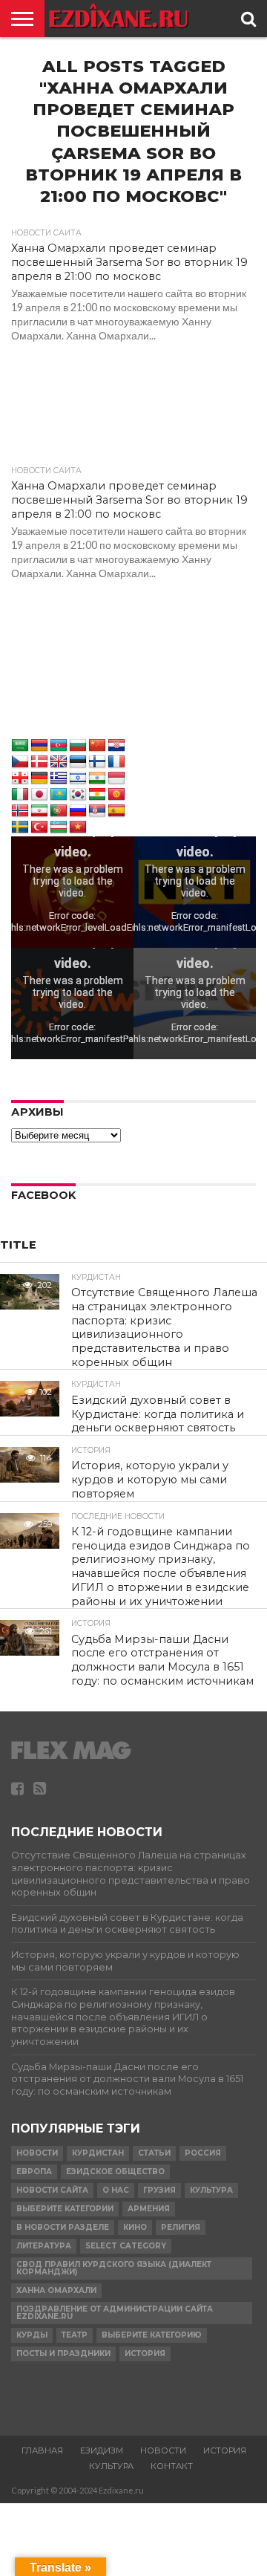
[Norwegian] (20, 811)
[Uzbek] (59, 827)
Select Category (126, 2246)
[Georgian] (20, 778)
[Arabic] (20, 746)
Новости (37, 2153)
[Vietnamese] (78, 827)
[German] (39, 778)
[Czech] (20, 762)
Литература (44, 2246)
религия (181, 2227)
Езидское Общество (115, 2172)
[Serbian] (97, 811)
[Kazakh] (59, 795)
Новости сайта (52, 2190)
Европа (34, 2172)
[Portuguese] (59, 811)
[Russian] (78, 811)
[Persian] (39, 811)
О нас (116, 2190)
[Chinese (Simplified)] (97, 746)
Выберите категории (65, 2209)
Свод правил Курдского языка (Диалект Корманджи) (114, 2268)
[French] (116, 762)
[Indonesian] (116, 778)
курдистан (98, 2153)
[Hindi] (97, 778)
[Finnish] (97, 762)
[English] (59, 762)
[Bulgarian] (78, 746)
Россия (203, 2153)
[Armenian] (39, 746)
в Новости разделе (63, 2227)
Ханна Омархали (56, 2290)
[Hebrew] (78, 778)
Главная (42, 2450)
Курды (32, 2335)
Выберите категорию (152, 2335)
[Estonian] (78, 762)
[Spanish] (116, 811)
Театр (75, 2335)
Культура (211, 2190)
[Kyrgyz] (116, 795)
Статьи (154, 2153)
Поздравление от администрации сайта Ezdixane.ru (115, 2313)
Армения (149, 2209)
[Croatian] (116, 746)
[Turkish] (39, 827)
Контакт (172, 2466)
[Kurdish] (97, 795)
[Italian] (20, 795)
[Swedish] (20, 827)
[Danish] (39, 762)
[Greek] (59, 778)
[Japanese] (39, 795)
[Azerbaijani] (59, 746)
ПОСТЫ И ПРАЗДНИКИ (63, 2354)
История (145, 2354)
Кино (135, 2227)
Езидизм (102, 2450)
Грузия (159, 2190)
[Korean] (78, 795)
